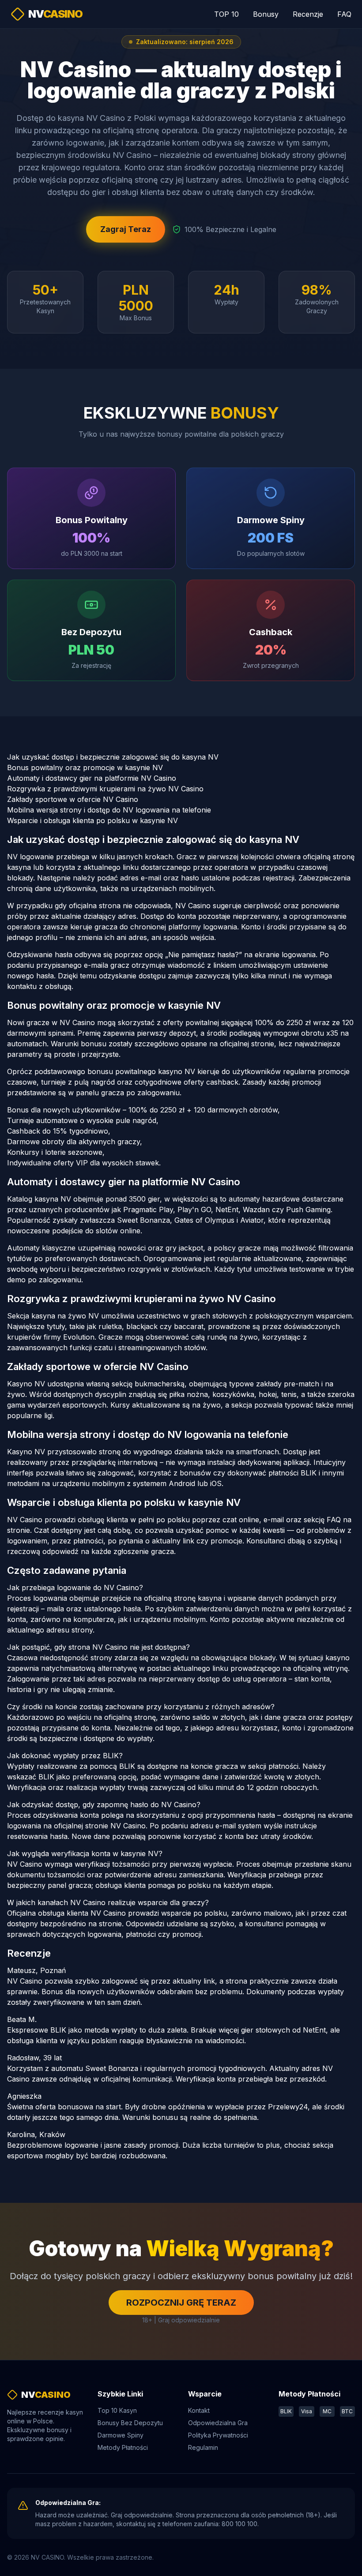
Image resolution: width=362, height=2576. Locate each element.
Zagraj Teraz (126, 229)
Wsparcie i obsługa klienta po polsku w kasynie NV (92, 820)
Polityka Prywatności (218, 2435)
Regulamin (203, 2447)
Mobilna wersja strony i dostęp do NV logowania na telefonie (109, 810)
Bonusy (266, 14)
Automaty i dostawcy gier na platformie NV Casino (92, 778)
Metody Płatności (123, 2447)
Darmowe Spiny (121, 2435)
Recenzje (308, 14)
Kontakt (199, 2410)
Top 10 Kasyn (117, 2410)
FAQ (344, 14)
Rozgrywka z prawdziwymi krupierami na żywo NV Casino (105, 789)
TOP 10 (226, 14)
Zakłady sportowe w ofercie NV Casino (73, 799)
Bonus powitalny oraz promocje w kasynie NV (85, 768)
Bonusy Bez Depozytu (130, 2423)
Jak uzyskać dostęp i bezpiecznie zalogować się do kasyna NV (113, 757)
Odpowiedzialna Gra (218, 2423)
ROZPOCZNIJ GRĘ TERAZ (181, 2303)
